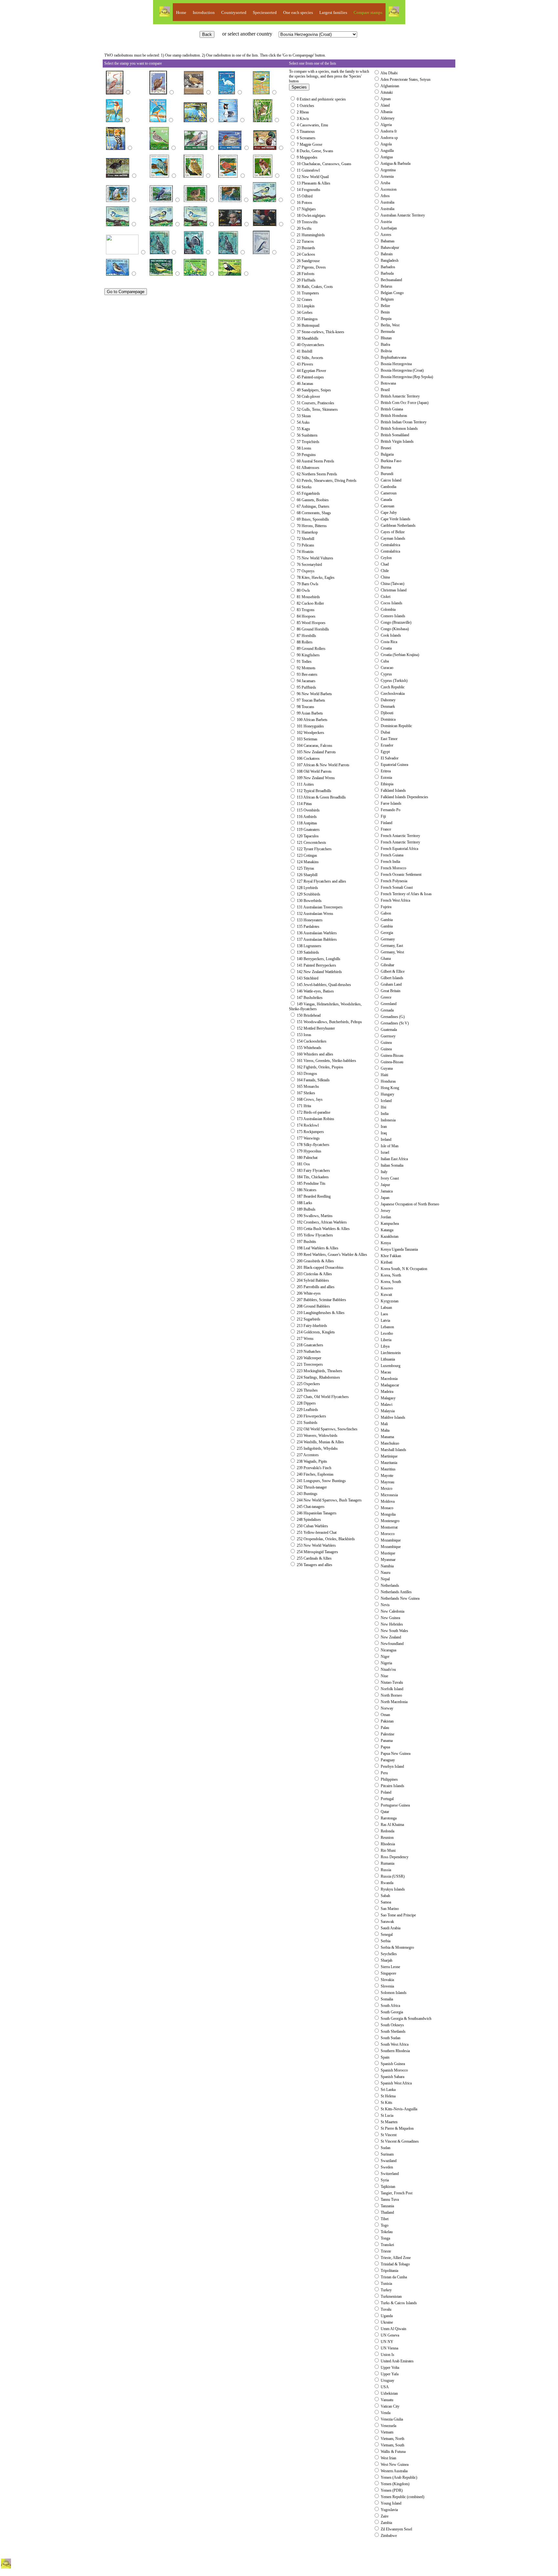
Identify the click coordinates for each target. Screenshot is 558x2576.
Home (181, 12)
